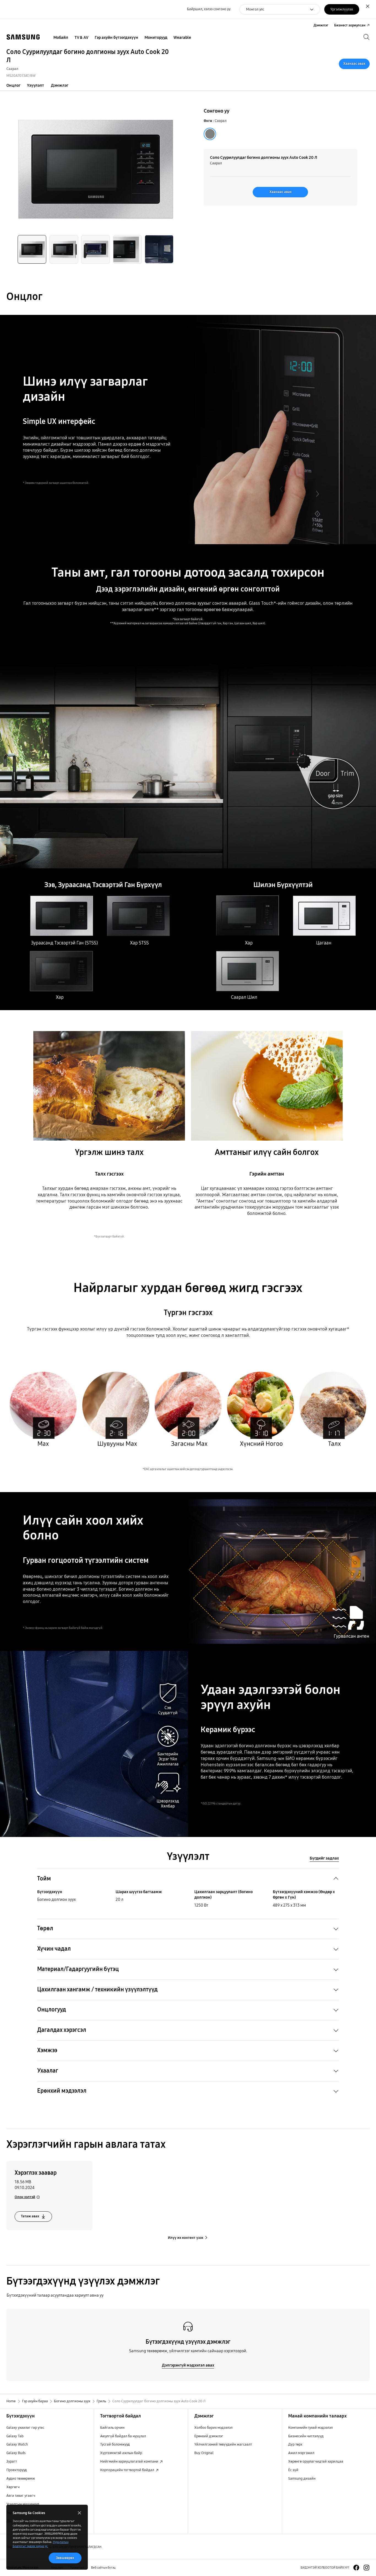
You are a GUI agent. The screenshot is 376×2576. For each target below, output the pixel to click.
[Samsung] (23, 37)
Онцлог (13, 85)
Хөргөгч (13, 2487)
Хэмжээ (47, 2050)
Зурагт (12, 2461)
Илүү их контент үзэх (186, 2238)
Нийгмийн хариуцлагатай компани (130, 2461)
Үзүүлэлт (36, 85)
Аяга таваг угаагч (21, 2496)
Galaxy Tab (15, 2436)
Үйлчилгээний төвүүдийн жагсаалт (223, 2444)
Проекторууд (17, 2470)
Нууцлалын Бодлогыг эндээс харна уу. (41, 2544)
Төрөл (45, 1928)
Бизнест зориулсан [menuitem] (350, 25)
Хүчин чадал (54, 1949)
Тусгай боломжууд (115, 2444)
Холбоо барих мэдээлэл (213, 2428)
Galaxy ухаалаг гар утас (25, 2428)
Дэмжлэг (60, 85)
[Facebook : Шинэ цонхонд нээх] (356, 2568)
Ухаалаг (48, 2071)
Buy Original (204, 2453)
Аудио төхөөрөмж (21, 2479)
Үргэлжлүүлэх (342, 9)
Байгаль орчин (112, 2428)
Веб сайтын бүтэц (103, 2567)
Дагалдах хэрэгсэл (62, 2030)
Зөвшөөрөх (65, 2558)
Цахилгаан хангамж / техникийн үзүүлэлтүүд (97, 1990)
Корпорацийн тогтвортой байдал (128, 2470)
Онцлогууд (52, 2010)
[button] (32, 249)
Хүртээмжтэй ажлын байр (121, 2453)
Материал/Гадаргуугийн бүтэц (78, 1969)
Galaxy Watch (17, 2444)
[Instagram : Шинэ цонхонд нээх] (367, 2568)
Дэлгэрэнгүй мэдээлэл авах (188, 2365)
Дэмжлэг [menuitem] (321, 25)
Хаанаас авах (354, 64)
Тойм (44, 1879)
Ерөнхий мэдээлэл (62, 2091)
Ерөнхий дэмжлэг (209, 2436)
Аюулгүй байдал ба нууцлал (123, 2436)
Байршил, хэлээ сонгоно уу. (209, 9)
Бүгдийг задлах (324, 1858)
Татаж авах (30, 2216)
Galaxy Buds (16, 2453)
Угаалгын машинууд (23, 2504)
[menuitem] (61, 38)
